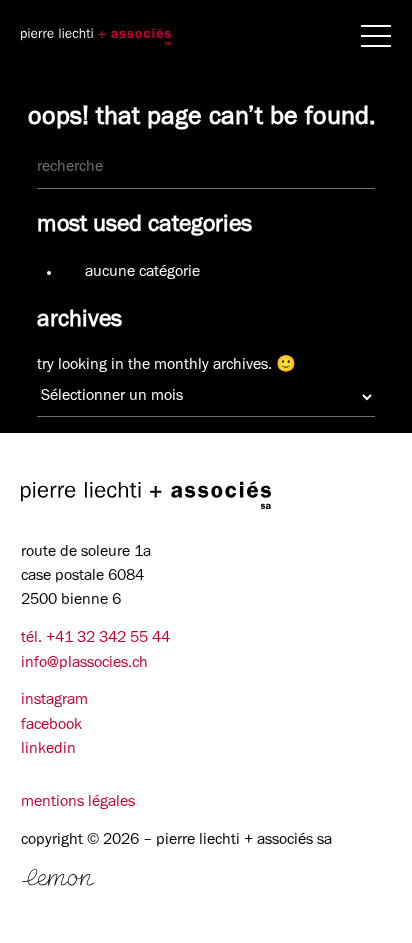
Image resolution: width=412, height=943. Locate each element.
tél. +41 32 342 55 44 (95, 639)
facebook (51, 726)
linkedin (48, 750)
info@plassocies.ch (84, 664)
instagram (54, 701)
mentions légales (78, 803)
